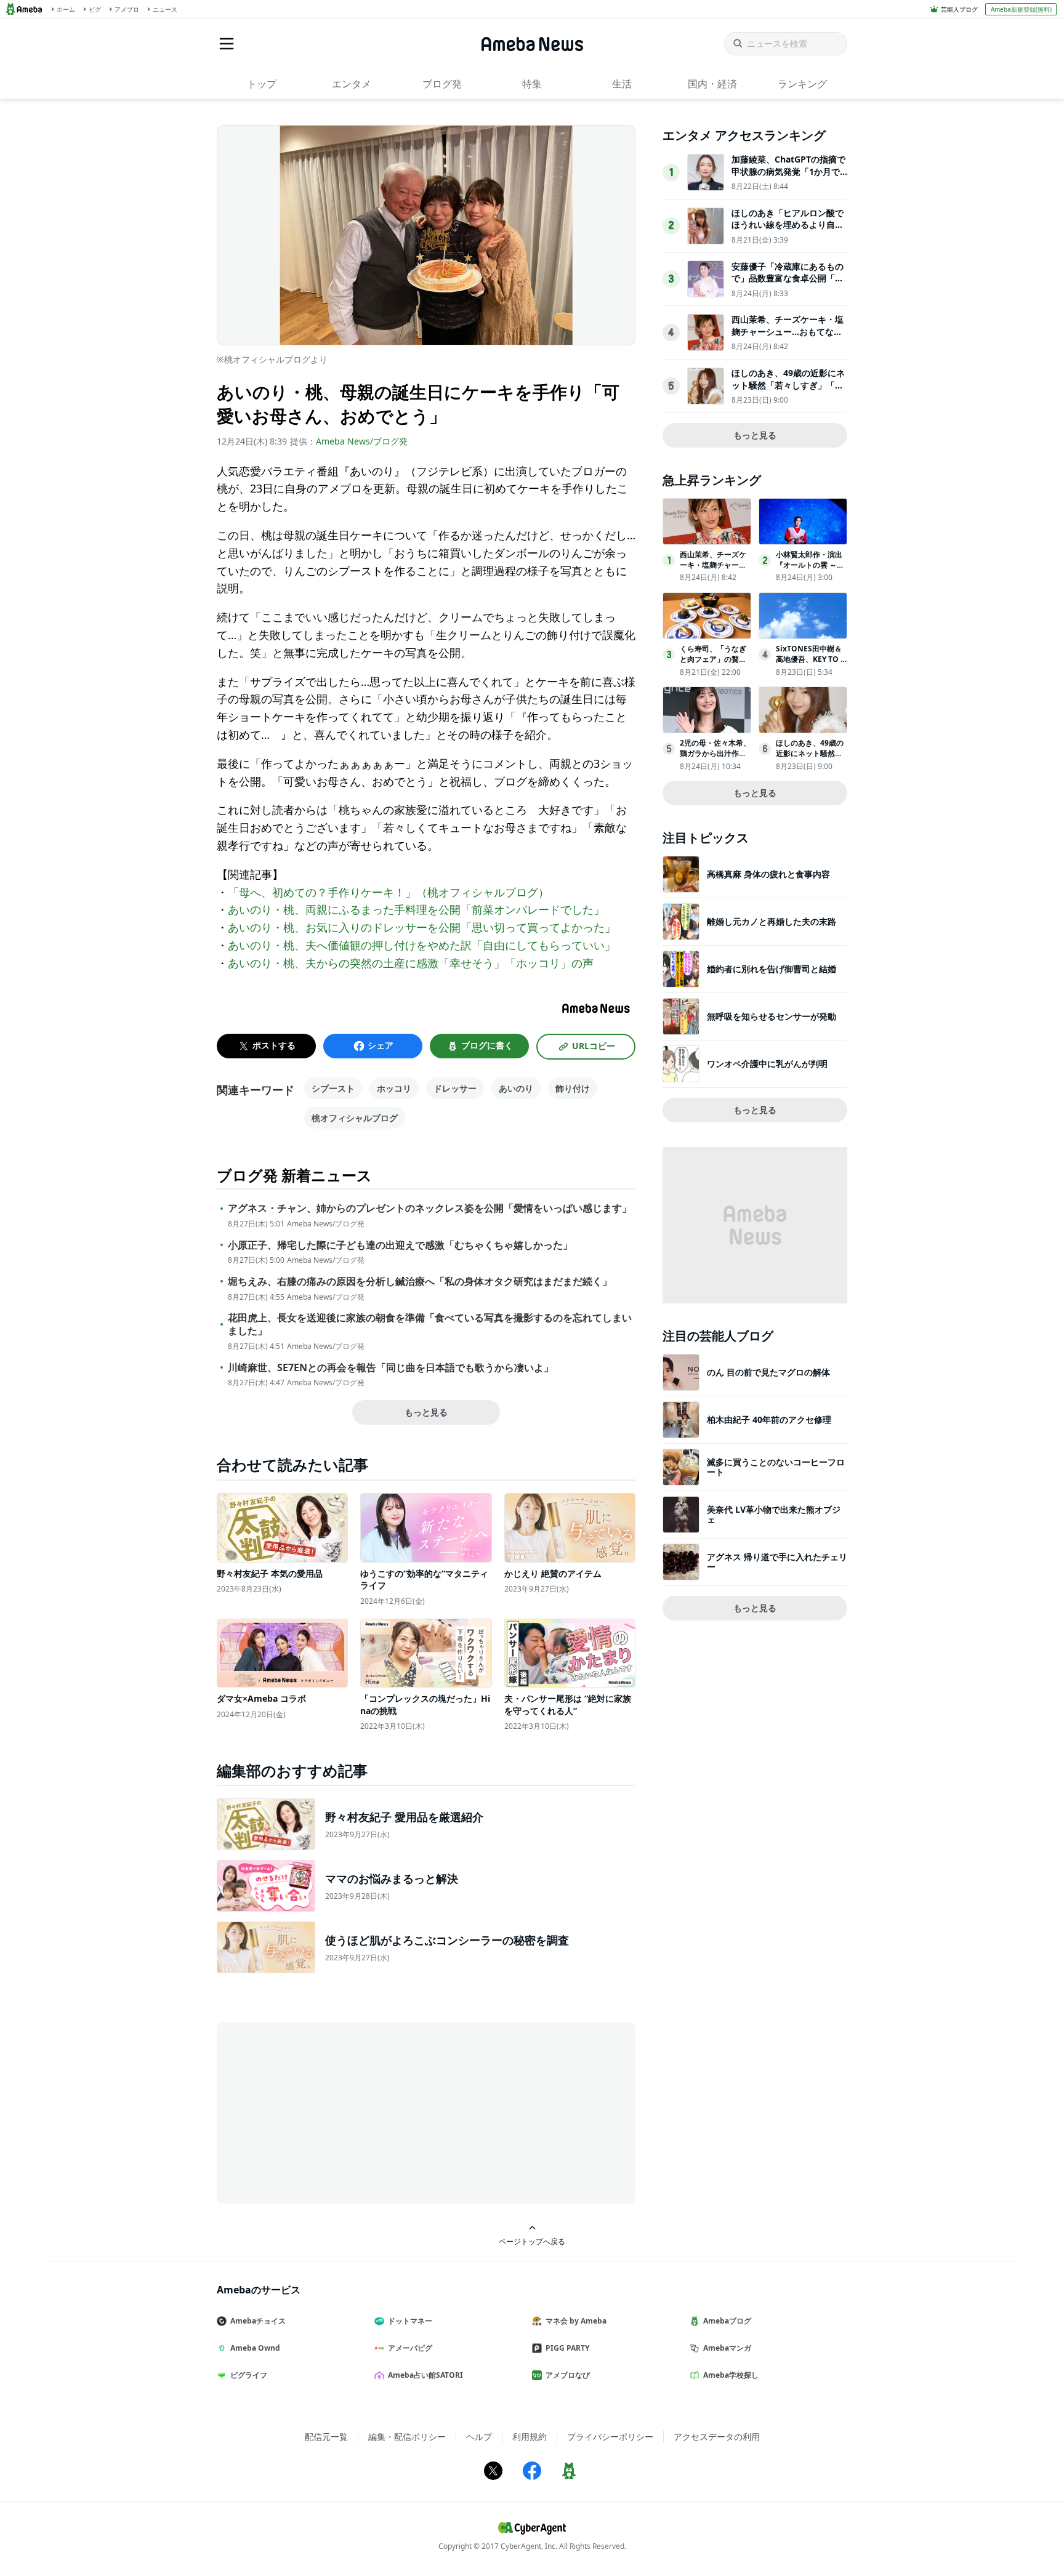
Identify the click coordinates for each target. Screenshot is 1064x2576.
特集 (532, 84)
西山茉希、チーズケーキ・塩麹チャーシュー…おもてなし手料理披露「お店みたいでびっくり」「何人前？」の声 (788, 337)
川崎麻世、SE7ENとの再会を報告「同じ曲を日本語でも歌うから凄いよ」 (391, 1368)
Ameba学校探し (731, 2375)
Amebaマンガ (727, 2348)
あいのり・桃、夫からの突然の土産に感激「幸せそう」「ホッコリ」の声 (411, 963)
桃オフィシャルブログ (355, 1118)
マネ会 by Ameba (576, 2321)
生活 (622, 84)
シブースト (333, 1088)
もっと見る (426, 1412)
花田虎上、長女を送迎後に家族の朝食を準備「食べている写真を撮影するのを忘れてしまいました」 (430, 1324)
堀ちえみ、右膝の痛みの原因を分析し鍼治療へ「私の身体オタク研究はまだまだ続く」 (420, 1282)
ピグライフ (249, 2375)
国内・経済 (712, 84)
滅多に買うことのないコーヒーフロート (776, 1467)
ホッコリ (394, 1088)
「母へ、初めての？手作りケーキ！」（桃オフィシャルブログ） (389, 892)
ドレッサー (455, 1088)
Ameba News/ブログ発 (362, 441)
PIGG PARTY (567, 2348)
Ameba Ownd (255, 2348)
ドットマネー (410, 2321)
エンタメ (352, 84)
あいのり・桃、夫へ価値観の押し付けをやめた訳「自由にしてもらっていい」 (422, 945)
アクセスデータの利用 (717, 2437)
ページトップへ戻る (532, 2241)
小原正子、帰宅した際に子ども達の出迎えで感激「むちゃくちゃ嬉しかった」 (400, 1245)
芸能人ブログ (959, 9)
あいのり (516, 1088)
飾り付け (573, 1088)
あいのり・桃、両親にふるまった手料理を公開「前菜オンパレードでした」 (416, 909)
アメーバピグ (410, 2348)
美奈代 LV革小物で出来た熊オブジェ (774, 1514)
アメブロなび (568, 2375)
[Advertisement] (328, 2112)
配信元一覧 (326, 2437)
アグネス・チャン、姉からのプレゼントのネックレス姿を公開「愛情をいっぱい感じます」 (430, 1208)
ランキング (802, 84)
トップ (262, 84)
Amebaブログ (727, 2321)
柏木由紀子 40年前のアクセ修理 (769, 1419)
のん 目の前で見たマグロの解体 (768, 1372)
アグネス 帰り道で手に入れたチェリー (777, 1562)
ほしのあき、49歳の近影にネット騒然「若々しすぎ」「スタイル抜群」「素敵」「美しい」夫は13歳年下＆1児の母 (788, 391)
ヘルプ (479, 2437)
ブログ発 (442, 84)
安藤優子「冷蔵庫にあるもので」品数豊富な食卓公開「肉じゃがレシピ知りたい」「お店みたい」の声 (788, 284)
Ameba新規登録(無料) (1021, 9)
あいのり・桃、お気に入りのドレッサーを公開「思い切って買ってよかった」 (422, 927)
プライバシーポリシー (610, 2437)
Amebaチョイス (258, 2321)
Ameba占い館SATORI (425, 2375)
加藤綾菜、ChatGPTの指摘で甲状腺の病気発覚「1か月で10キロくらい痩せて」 (788, 171)
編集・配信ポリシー (407, 2437)
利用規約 (530, 2437)
